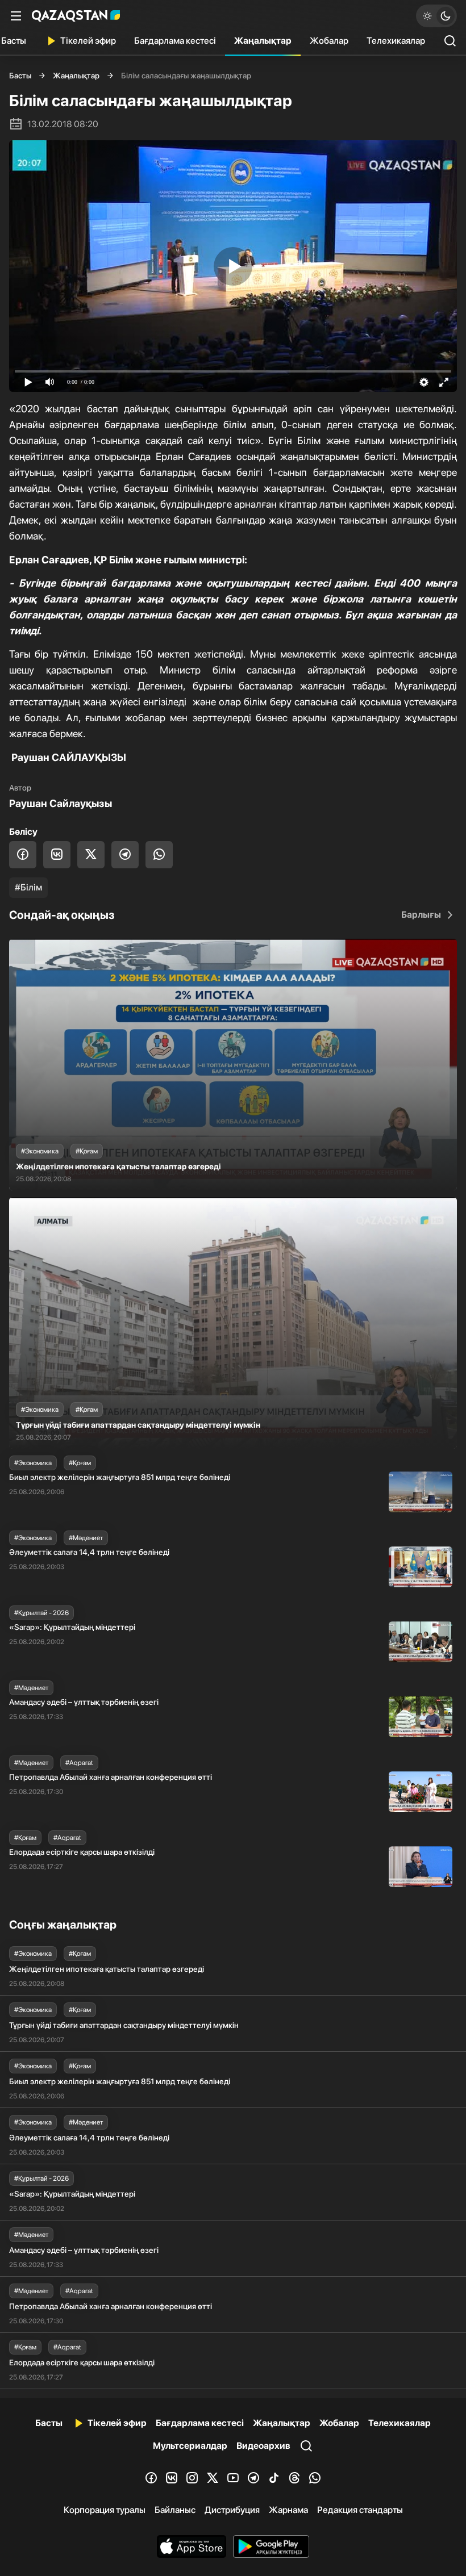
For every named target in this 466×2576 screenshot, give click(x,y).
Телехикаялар (396, 41)
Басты (20, 76)
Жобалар (329, 41)
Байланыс (175, 2510)
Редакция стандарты (360, 2510)
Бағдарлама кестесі (175, 41)
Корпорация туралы (105, 2510)
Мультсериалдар (190, 2446)
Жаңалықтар (263, 41)
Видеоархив (263, 2446)
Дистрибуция (232, 2510)
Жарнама (288, 2510)
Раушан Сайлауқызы (61, 803)
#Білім (28, 887)
